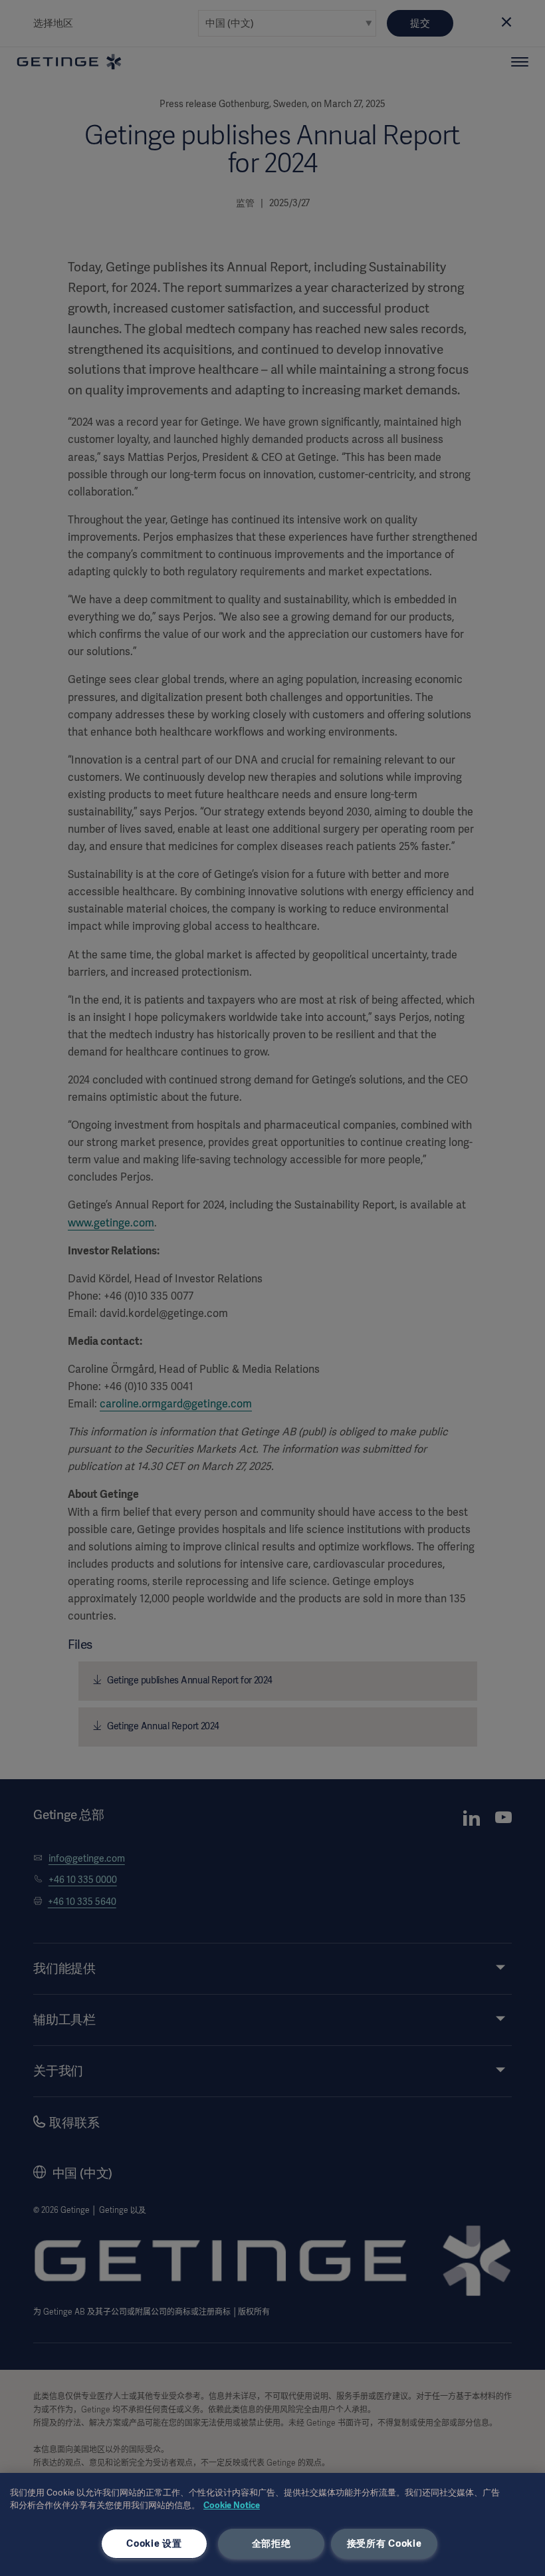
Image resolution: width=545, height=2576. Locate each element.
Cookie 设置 (154, 2543)
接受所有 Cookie (384, 2543)
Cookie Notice (232, 2505)
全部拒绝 (272, 2543)
